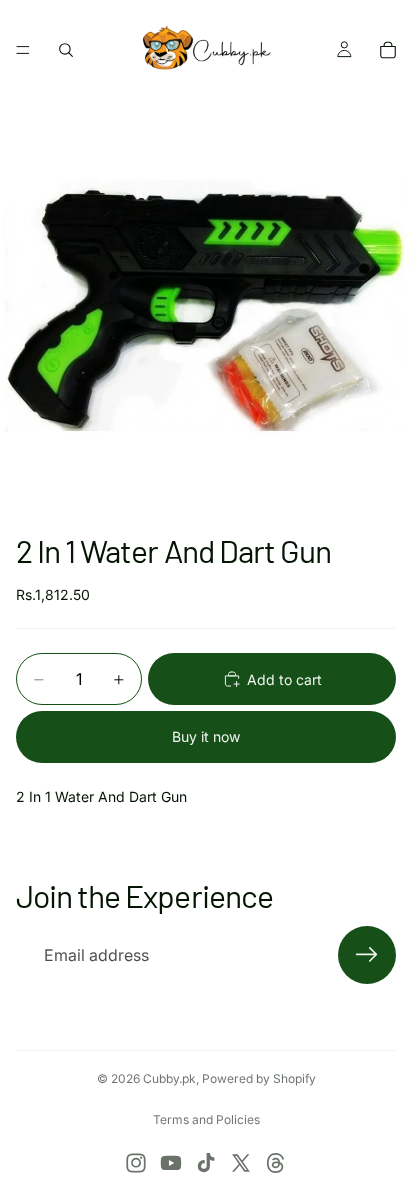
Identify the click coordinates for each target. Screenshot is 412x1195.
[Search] (66, 50)
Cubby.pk (169, 1078)
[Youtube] (171, 1163)
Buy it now (206, 736)
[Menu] (23, 50)
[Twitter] (241, 1163)
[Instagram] (136, 1163)
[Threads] (276, 1163)
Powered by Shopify (259, 1078)
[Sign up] (367, 955)
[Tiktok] (206, 1163)
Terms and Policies (206, 1119)
